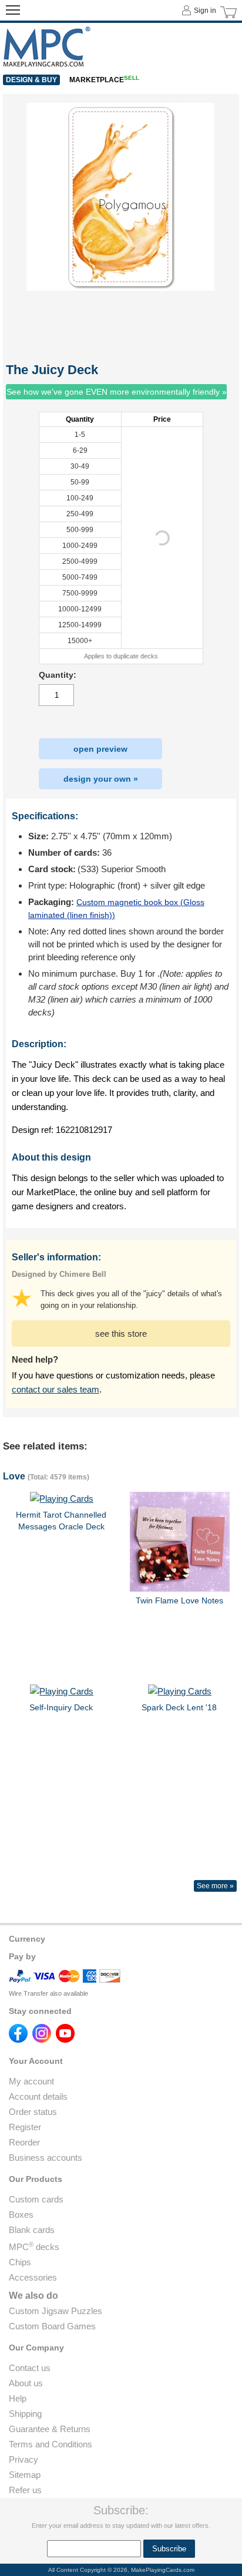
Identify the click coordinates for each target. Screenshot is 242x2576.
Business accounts (46, 2158)
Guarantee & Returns (50, 2429)
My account (31, 2081)
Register (25, 2127)
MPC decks (34, 2247)
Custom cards (36, 2199)
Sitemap (25, 2475)
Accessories (33, 2277)
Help (18, 2398)
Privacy (23, 2459)
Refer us (25, 2490)
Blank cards (32, 2230)
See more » (215, 1886)
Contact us (30, 2368)
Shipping (25, 2414)
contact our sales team (56, 1389)
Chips (20, 2262)
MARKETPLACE (104, 80)
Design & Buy (31, 80)
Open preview (100, 749)
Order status (33, 2112)
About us (26, 2383)
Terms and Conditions (51, 2444)
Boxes (21, 2215)
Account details (38, 2096)
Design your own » (101, 779)
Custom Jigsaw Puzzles (56, 2311)
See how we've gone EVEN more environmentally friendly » (117, 392)
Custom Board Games (52, 2326)
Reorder (24, 2142)
